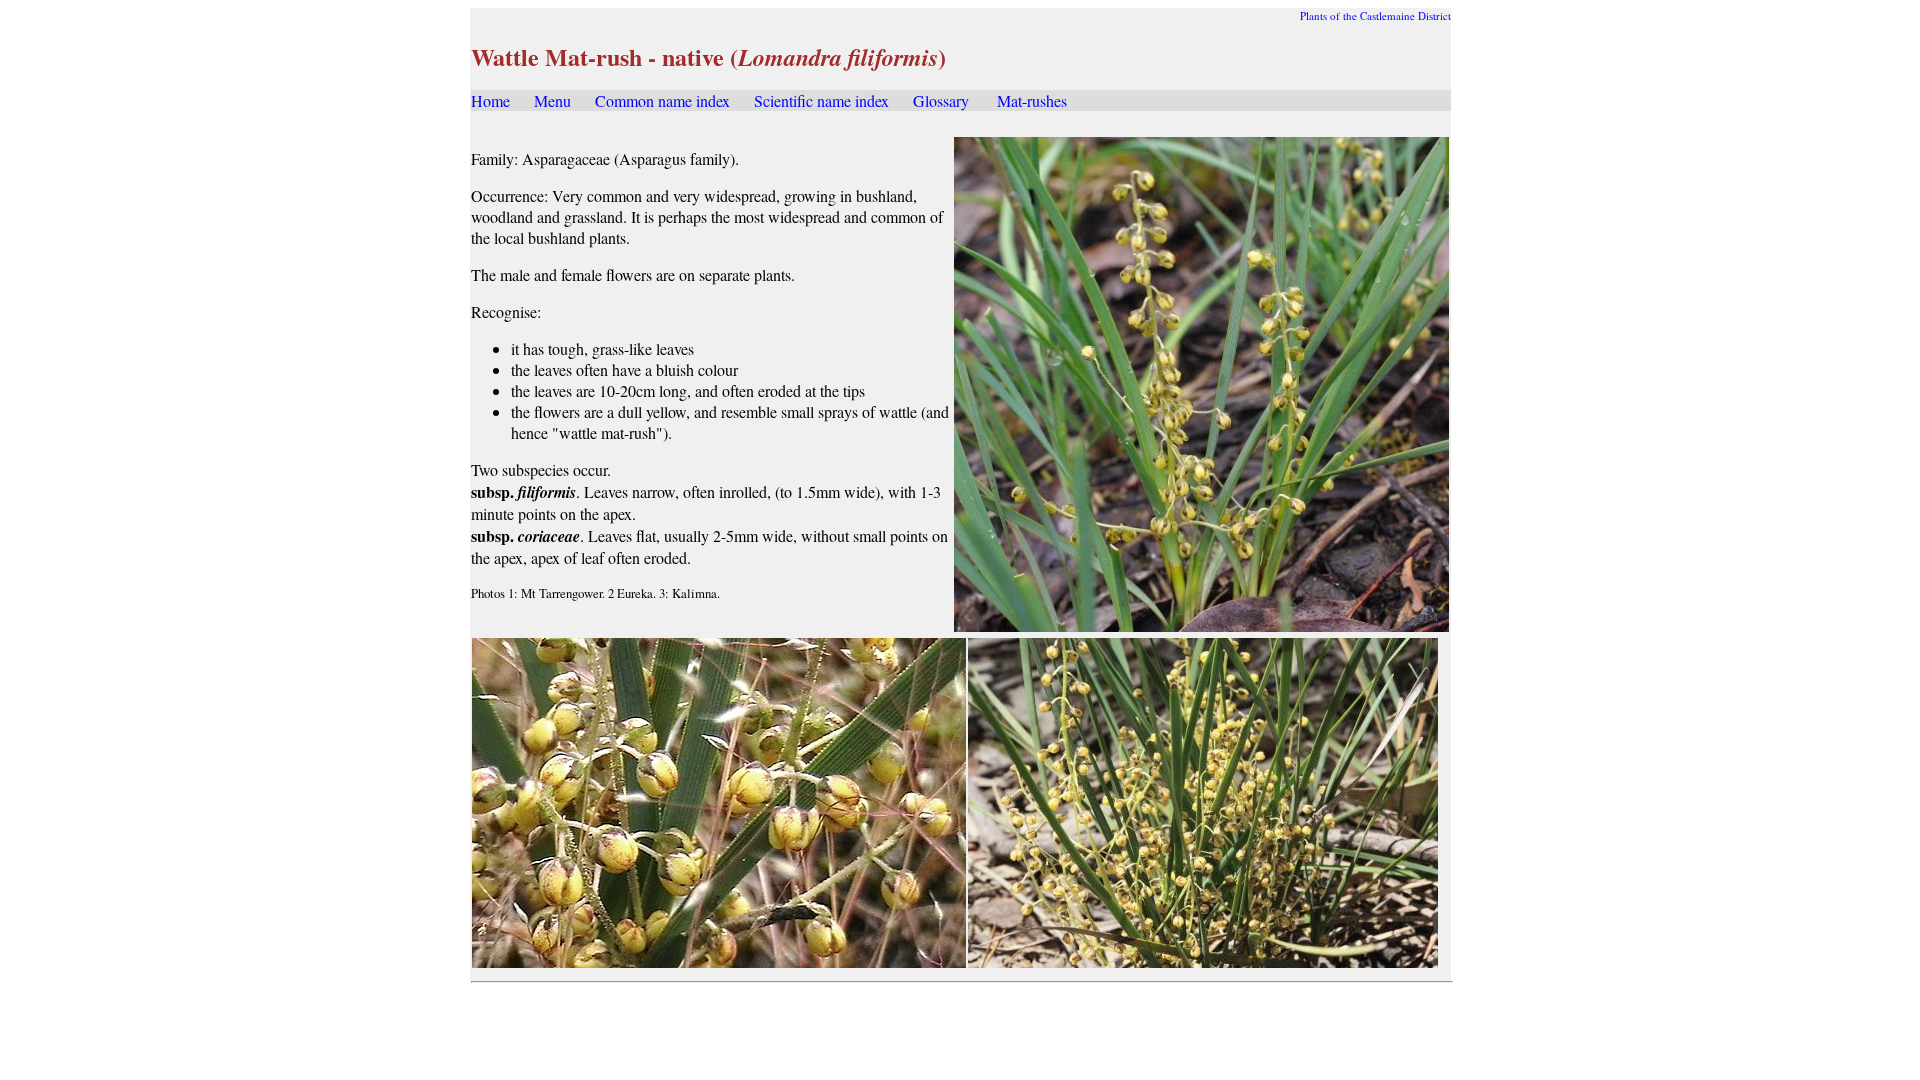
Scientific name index (821, 100)
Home (490, 100)
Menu (552, 100)
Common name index (662, 100)
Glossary (941, 100)
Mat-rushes (1032, 100)
